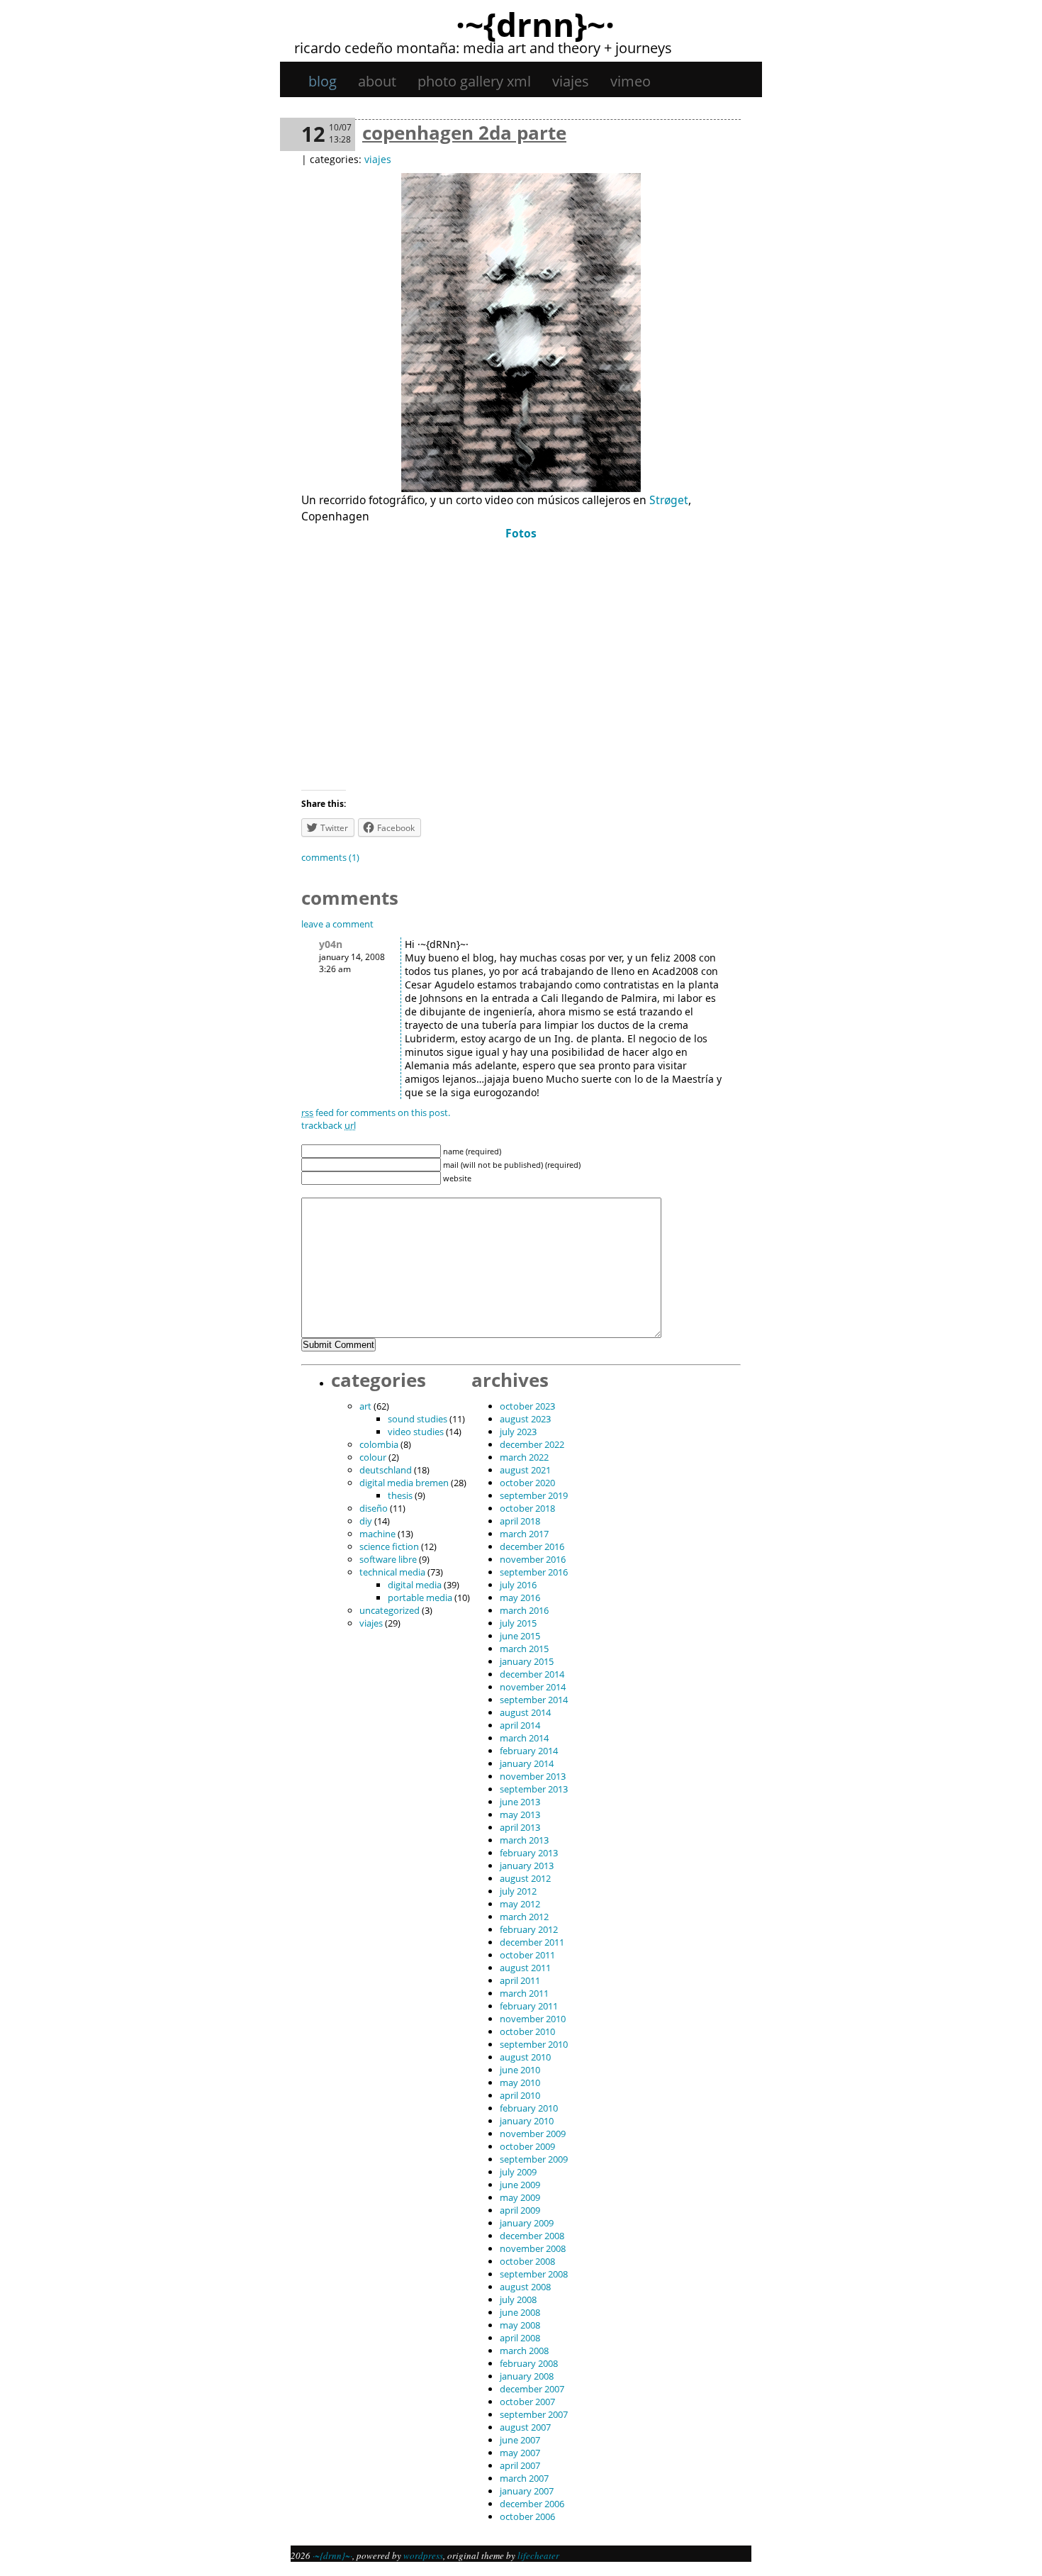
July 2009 (518, 2172)
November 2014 (533, 1687)
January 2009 (527, 2223)
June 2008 (520, 2312)
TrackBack (329, 1125)
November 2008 (533, 2248)
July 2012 (518, 1891)
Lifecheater (538, 2555)
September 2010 (534, 2044)
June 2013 (520, 1802)
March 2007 (524, 2478)
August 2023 (525, 1419)
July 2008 (518, 2299)
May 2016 (520, 1598)
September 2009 (534, 2159)
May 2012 (520, 1904)
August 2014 (525, 1712)
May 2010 (520, 2082)
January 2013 (527, 1866)
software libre (388, 1559)
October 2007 (527, 2402)
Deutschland (386, 1470)
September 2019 (534, 1495)
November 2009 (533, 2134)
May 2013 (520, 1814)
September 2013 (534, 1789)
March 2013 (524, 1840)
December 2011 (532, 1942)
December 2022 (532, 1444)
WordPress (423, 2555)
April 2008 (520, 2338)
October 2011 (527, 1955)
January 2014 (527, 1763)
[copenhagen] (521, 488)
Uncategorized (390, 1610)
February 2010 (529, 2108)
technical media (392, 1572)
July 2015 (518, 1623)
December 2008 (532, 2236)
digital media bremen (404, 1483)
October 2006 (527, 2516)
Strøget (669, 500)
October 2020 (527, 1483)
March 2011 (524, 1993)
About (377, 81)
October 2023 (527, 1406)
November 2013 (533, 1776)
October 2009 (527, 2146)
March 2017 (524, 1534)
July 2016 (518, 1585)
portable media (420, 1598)
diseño (374, 1508)
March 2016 (524, 1610)
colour (373, 1457)
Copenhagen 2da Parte (464, 133)
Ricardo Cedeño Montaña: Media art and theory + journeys (483, 48)
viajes (571, 81)
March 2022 (524, 1457)
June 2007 (520, 2440)
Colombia (379, 1444)
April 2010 (520, 2095)
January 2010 (527, 2121)
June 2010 (520, 2070)
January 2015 (527, 1661)
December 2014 (532, 1674)
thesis (400, 1495)
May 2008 (520, 2325)
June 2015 (520, 1636)
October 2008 (527, 2261)
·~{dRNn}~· (535, 24)
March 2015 (524, 1649)
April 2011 (520, 1980)
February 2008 (529, 2363)
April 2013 (520, 1827)
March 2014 (524, 1738)
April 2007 (520, 2465)
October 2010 (527, 2031)
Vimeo (631, 81)
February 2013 (529, 1853)
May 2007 (520, 2453)
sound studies (418, 1419)
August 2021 (525, 1470)
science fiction (389, 1546)
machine (377, 1534)
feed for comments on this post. (376, 1113)
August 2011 (525, 1968)
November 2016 (533, 1559)
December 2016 (532, 1546)
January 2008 (527, 2376)
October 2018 (527, 1508)
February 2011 (529, 2006)
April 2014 (520, 1725)
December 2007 (532, 2389)
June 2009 (520, 2185)
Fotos (521, 533)
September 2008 (534, 2274)
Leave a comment (337, 924)
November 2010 (533, 2019)
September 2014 (534, 1700)
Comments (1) (330, 857)
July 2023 (518, 1432)
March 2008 (524, 2351)
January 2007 (527, 2491)
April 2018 (520, 1521)
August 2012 (525, 1878)
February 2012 (529, 1929)
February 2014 (529, 1751)
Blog (323, 81)
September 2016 (534, 1572)
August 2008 (525, 2287)
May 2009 (520, 2197)
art (365, 1406)
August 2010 (525, 2057)
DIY (366, 1521)
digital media (415, 1585)
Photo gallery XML (474, 81)
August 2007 (525, 2427)
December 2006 (532, 2504)
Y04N (331, 944)
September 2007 (534, 2414)
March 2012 (524, 1917)
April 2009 (520, 2210)
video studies (416, 1432)
